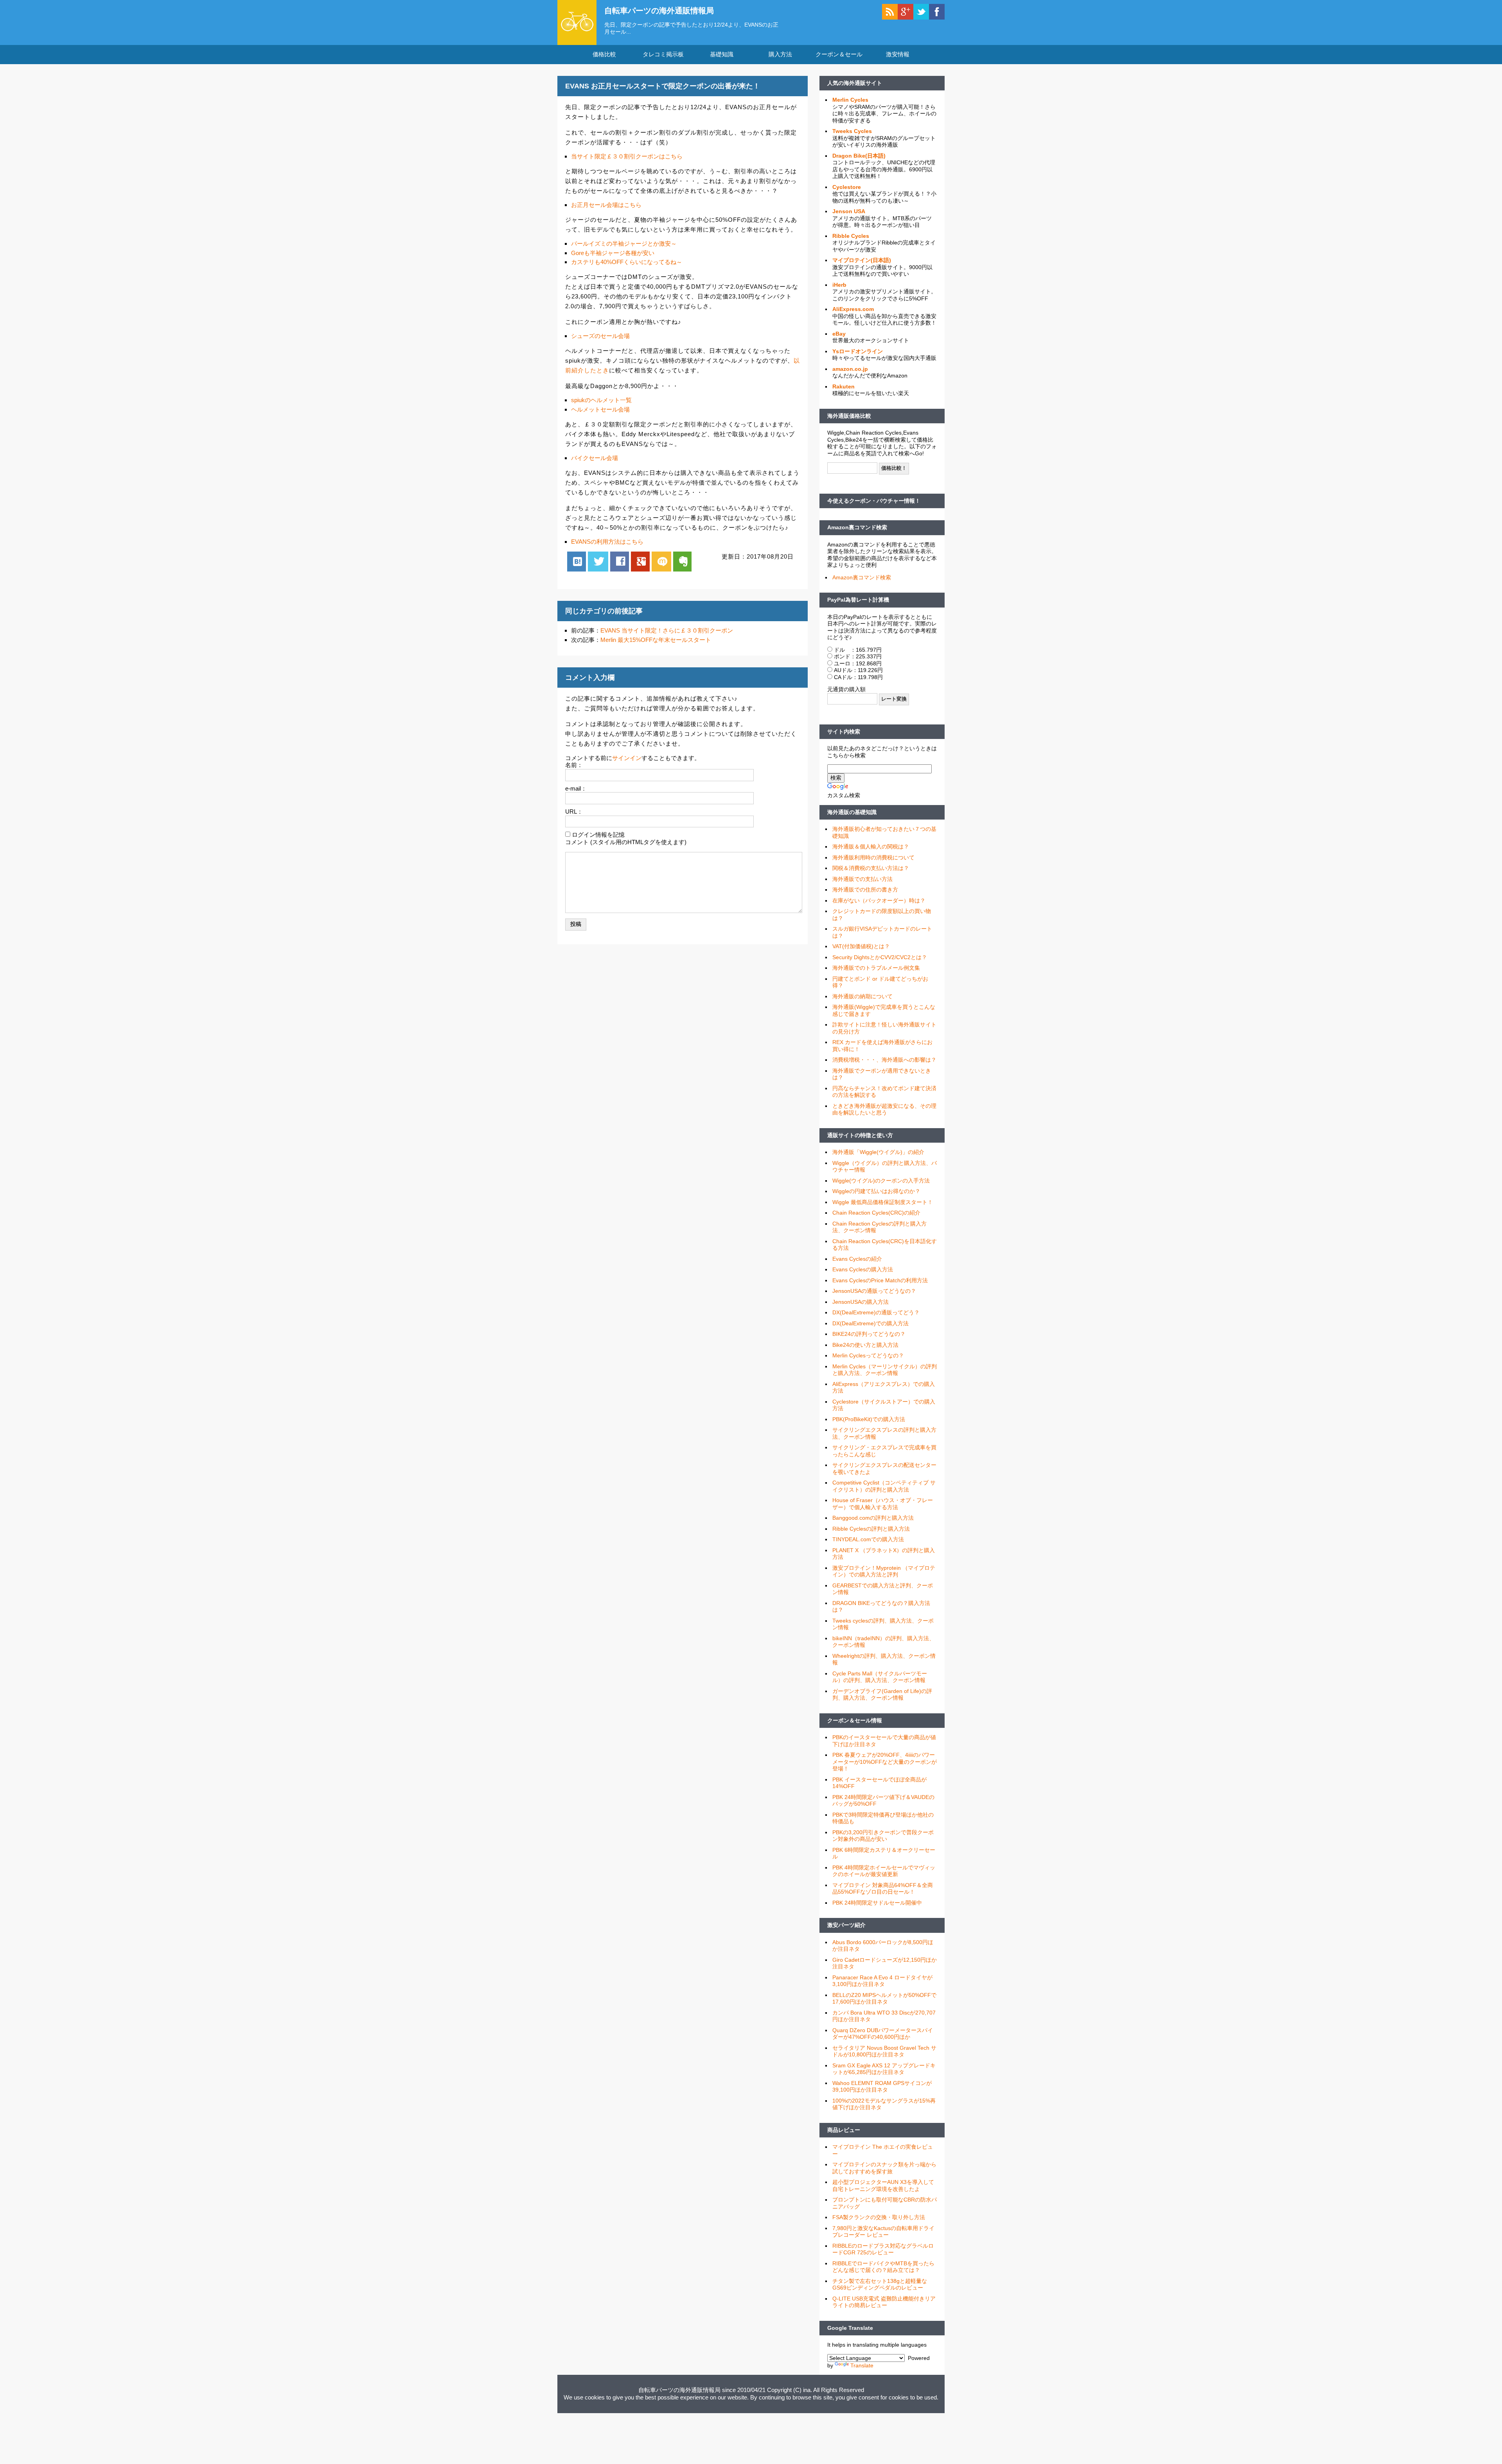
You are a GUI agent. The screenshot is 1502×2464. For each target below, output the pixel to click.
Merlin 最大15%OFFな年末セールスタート (656, 640)
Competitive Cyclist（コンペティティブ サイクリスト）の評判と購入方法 (884, 1486)
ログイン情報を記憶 (598, 835)
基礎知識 (722, 54)
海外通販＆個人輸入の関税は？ (871, 846)
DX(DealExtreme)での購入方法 (870, 1323)
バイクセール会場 (595, 458)
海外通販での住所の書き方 (865, 890)
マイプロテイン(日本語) (862, 260)
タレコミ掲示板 (663, 54)
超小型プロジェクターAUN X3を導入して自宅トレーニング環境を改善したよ (883, 2185)
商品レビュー (844, 2130)
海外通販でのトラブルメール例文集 (876, 968)
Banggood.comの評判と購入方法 (873, 1518)
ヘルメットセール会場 (600, 409)
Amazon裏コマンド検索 (857, 527)
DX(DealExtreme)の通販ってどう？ (876, 1312)
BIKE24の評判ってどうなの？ (869, 1334)
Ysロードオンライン (858, 351)
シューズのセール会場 (600, 336)
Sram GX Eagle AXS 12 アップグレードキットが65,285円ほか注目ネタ (884, 2069)
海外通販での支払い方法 (862, 879)
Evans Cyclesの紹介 (857, 1259)
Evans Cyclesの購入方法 (863, 1269)
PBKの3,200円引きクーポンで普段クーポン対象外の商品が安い (883, 1836)
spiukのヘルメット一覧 (601, 400)
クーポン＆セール (839, 54)
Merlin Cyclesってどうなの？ (868, 1355)
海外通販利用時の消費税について (873, 857)
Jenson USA (849, 211)
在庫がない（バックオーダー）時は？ (879, 900)
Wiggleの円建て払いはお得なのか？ (876, 1191)
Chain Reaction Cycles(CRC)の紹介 (876, 1213)
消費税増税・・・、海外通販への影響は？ (884, 1060)
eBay (839, 334)
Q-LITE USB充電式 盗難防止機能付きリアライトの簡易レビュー (884, 2302)
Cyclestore (847, 187)
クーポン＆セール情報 (855, 1720)
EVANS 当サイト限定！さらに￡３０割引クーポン (667, 630)
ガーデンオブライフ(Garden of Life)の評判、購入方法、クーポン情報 (882, 1695)
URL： (574, 811)
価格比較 (604, 54)
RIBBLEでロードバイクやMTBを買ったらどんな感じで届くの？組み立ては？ (883, 2267)
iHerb (839, 285)
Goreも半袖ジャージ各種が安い (613, 253)
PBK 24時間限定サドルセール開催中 (877, 1903)
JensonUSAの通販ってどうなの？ (874, 1291)
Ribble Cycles (851, 236)
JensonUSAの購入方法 (861, 1302)
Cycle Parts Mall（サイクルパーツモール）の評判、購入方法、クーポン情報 (880, 1677)
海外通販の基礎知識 (852, 812)
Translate (862, 2365)
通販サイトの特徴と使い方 (860, 1135)
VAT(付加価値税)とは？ (861, 946)
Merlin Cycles (850, 100)
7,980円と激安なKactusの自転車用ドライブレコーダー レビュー (883, 2232)
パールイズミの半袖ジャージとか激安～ (624, 244)
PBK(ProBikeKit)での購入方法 (869, 1419)
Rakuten (844, 386)
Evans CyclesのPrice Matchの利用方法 (880, 1280)
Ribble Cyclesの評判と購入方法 (871, 1529)
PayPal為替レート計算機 (858, 600)
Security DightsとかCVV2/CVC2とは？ (880, 957)
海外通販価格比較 (849, 416)
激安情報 (898, 54)
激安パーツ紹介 (846, 1925)
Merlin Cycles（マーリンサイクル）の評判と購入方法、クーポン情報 (885, 1370)
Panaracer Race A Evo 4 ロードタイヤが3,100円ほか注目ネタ (882, 1981)
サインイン (627, 758)
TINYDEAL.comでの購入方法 (868, 1539)
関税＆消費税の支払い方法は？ (871, 868)
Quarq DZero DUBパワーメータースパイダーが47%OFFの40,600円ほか (883, 2034)
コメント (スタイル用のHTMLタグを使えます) (626, 842)
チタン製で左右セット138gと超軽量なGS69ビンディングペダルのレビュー (880, 2284)
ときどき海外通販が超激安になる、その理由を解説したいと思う (884, 1109)
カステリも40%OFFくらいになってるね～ (627, 262)
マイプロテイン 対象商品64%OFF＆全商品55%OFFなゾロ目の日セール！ (883, 1889)
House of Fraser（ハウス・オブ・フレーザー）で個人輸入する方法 (883, 1504)
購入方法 (780, 54)
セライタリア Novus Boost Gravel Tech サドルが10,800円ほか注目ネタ (884, 2051)
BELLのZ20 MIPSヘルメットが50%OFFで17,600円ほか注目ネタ (884, 1999)
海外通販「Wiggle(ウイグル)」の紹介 (878, 1152)
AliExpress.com (853, 309)
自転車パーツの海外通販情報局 (659, 11)
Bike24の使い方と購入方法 (865, 1345)
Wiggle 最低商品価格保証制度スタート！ (883, 1202)
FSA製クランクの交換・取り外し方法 (879, 2217)
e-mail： (576, 788)
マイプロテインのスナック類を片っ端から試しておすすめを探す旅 (884, 2168)
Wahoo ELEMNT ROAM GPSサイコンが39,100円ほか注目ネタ (882, 2087)
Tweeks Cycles (852, 131)
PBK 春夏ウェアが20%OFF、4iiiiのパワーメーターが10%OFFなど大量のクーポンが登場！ (885, 1762)
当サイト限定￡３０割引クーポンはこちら (627, 156)
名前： (574, 765)
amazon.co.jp (850, 369)
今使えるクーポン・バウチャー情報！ (874, 501)
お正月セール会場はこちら (606, 205)
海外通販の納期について (862, 996)
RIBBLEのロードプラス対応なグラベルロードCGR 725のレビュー (883, 2249)
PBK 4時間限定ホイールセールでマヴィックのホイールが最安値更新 (884, 1871)
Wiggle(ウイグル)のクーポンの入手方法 (881, 1181)
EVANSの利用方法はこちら (607, 542)
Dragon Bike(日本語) (859, 156)
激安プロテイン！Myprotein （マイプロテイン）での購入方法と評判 (884, 1571)
